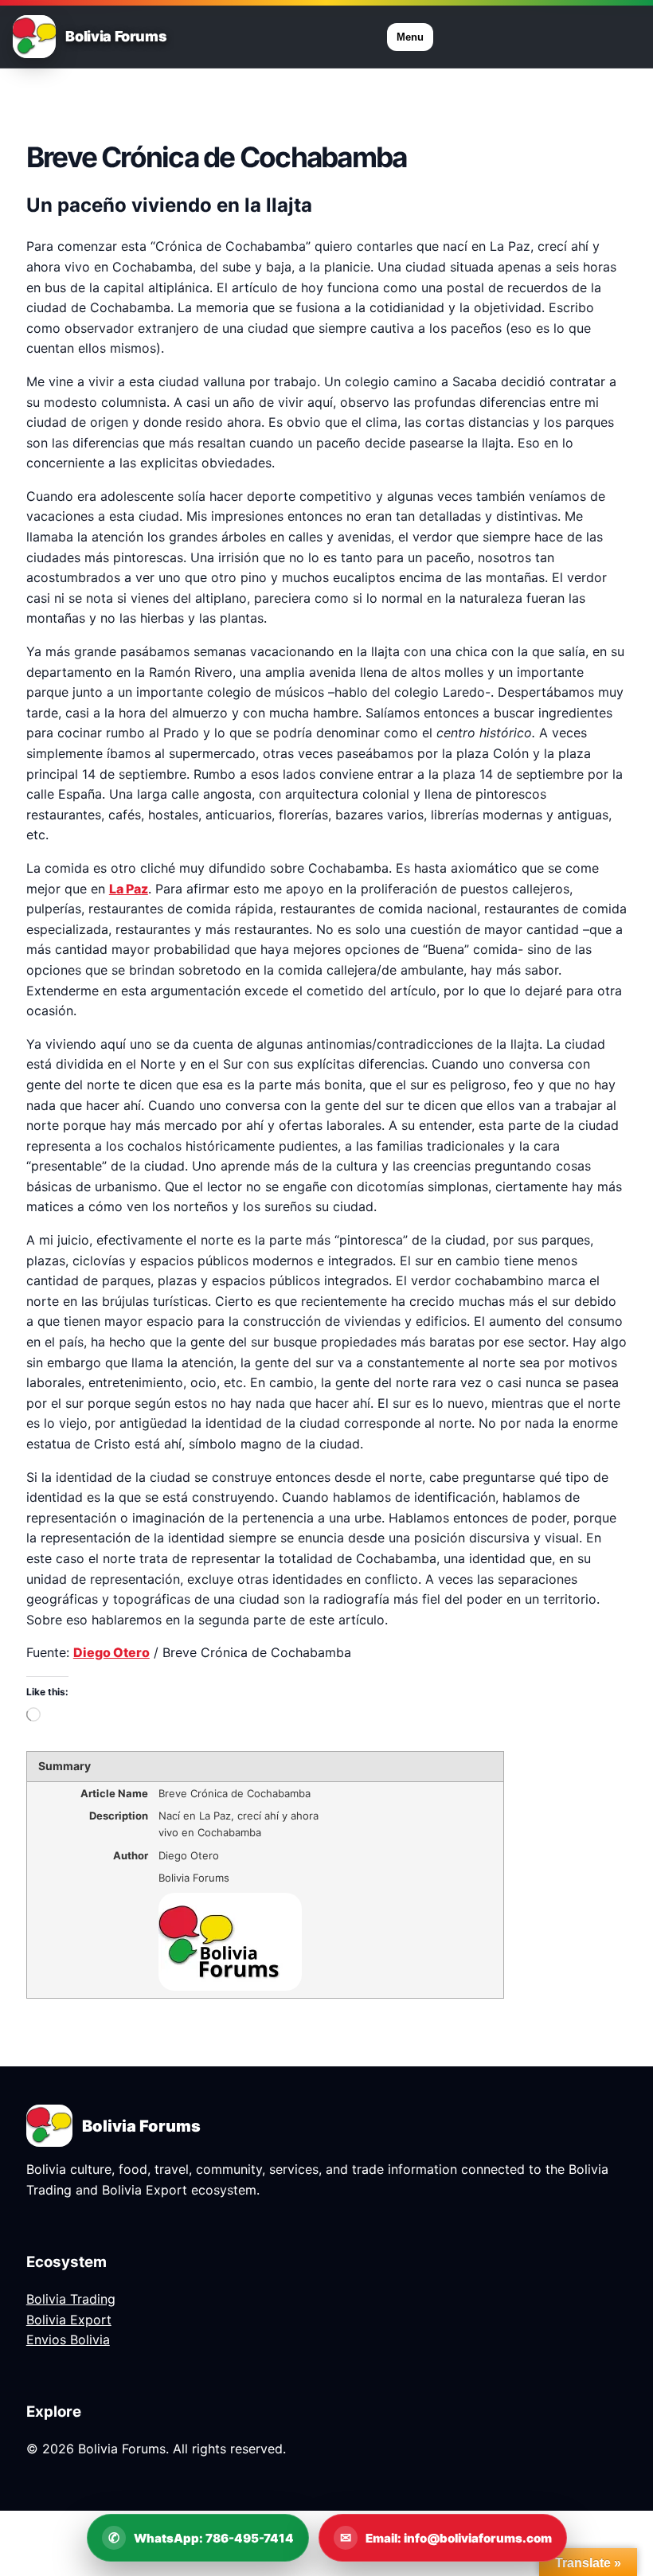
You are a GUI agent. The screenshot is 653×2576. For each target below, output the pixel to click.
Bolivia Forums (116, 37)
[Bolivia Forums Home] (34, 37)
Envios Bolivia (68, 2340)
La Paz (129, 889)
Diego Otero (111, 1652)
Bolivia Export (69, 2320)
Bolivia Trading (71, 2299)
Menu (410, 37)
